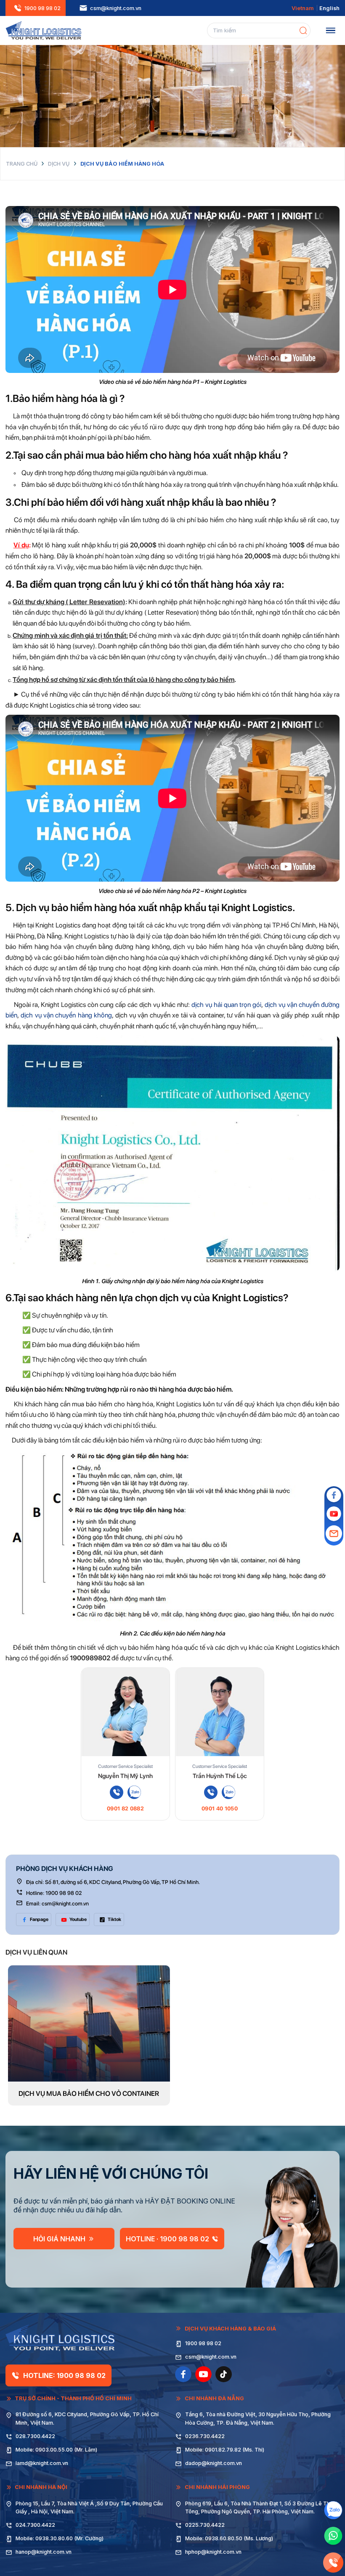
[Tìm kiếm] (303, 30)
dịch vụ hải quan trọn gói (226, 1005)
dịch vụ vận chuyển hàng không (66, 1015)
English (329, 8)
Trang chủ (22, 164)
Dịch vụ (59, 164)
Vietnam (303, 8)
